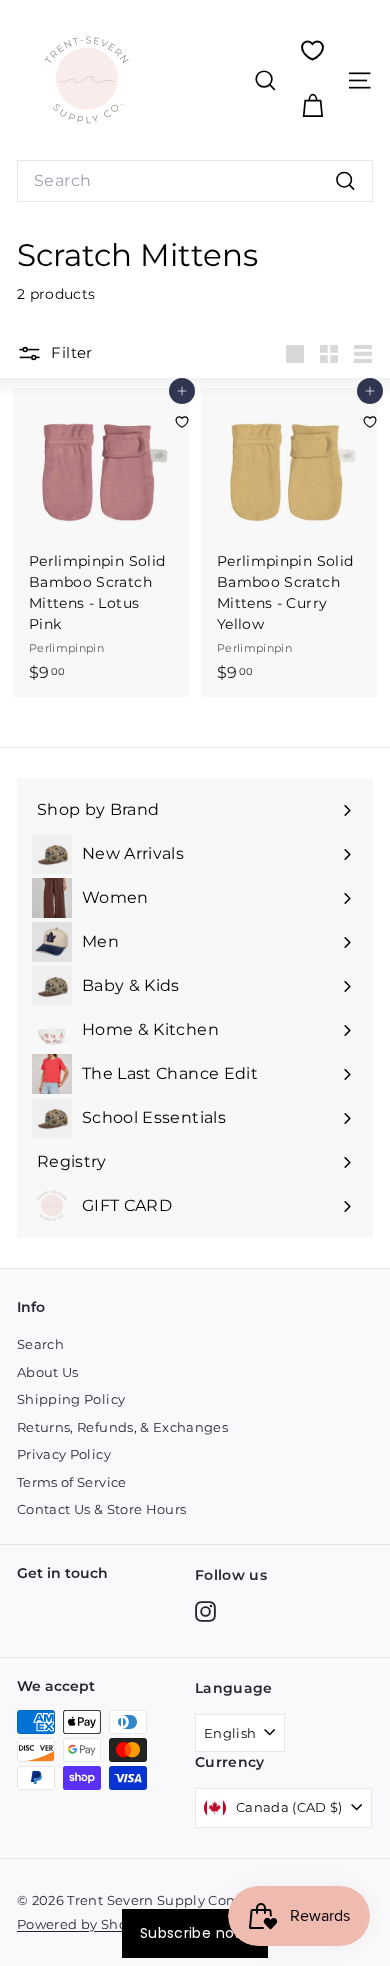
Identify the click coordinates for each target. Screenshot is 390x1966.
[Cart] (312, 106)
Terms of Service (72, 1482)
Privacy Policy (64, 1454)
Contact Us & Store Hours (101, 1509)
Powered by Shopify (84, 1924)
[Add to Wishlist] (182, 422)
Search (40, 1344)
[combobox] (195, 181)
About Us (48, 1372)
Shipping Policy (71, 1399)
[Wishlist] (312, 50)
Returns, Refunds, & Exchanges (122, 1427)
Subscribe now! (195, 1933)
